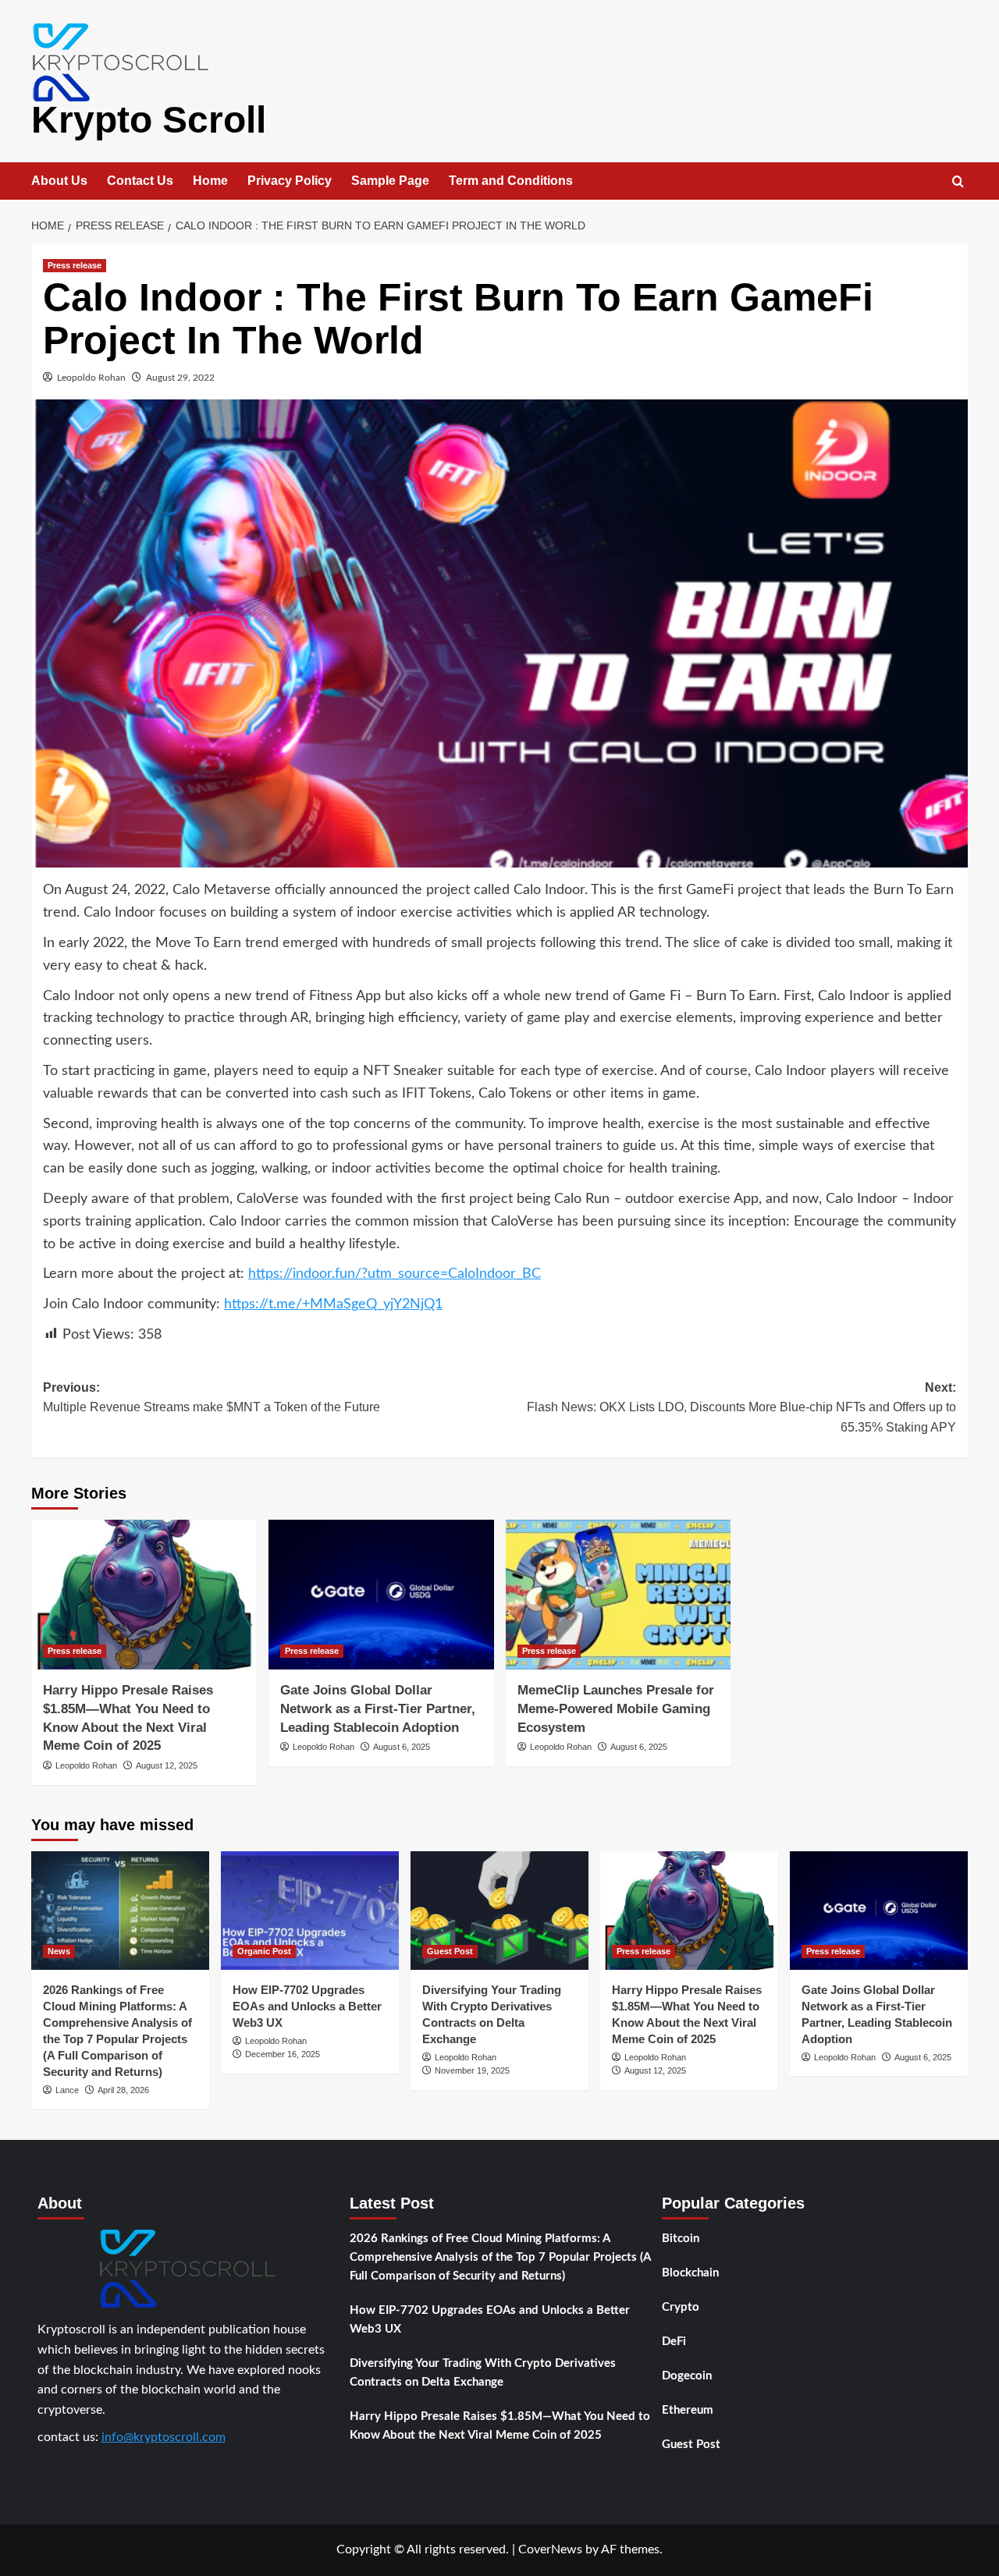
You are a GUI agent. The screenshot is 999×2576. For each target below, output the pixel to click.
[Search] (958, 182)
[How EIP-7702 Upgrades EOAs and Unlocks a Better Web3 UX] (310, 1911)
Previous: (212, 1398)
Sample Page (390, 181)
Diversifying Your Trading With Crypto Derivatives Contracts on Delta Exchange (483, 2373)
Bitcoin (681, 2239)
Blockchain (690, 2273)
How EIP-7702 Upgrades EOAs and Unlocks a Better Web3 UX (307, 2006)
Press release (75, 265)
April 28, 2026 (123, 2090)
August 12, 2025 (167, 1765)
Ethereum (688, 2410)
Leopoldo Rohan (91, 378)
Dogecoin (687, 2376)
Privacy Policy (290, 181)
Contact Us (140, 181)
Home (210, 181)
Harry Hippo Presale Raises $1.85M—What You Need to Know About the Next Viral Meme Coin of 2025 (500, 2426)
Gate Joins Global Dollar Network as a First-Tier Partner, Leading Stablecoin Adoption (378, 1709)
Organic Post (264, 1951)
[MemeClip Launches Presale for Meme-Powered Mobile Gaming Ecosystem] (619, 1595)
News (59, 1951)
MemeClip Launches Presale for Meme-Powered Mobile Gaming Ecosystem (616, 1709)
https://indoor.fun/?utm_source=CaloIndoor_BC (395, 1274)
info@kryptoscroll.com (164, 2437)
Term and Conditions (511, 181)
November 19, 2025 (472, 2070)
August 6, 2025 (402, 1747)
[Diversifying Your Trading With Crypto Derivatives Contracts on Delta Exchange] (499, 1911)
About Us (59, 181)
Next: (741, 1407)
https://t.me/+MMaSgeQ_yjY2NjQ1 (333, 1304)
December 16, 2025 (283, 2054)
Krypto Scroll (149, 120)
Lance (67, 2090)
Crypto (681, 2307)
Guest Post (450, 1951)
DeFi (674, 2342)
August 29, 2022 (180, 378)
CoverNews (550, 2549)
